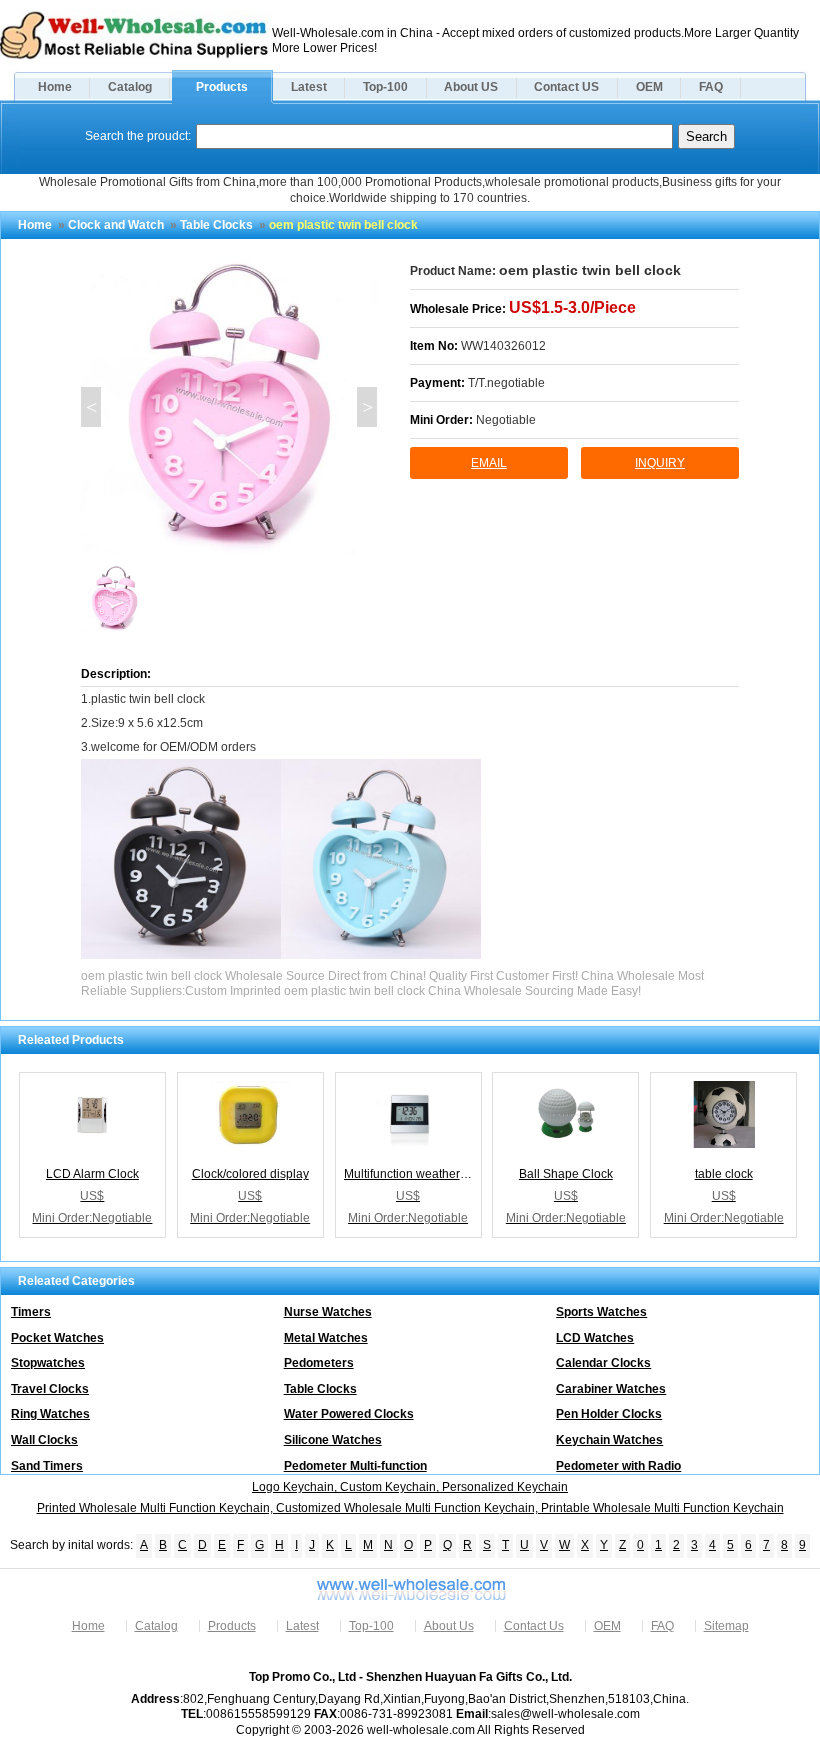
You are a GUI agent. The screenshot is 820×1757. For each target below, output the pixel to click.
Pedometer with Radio (618, 1466)
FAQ (711, 87)
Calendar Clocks (603, 1363)
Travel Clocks (50, 1389)
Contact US (566, 87)
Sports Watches (601, 1312)
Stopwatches (48, 1363)
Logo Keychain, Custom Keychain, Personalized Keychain (410, 1487)
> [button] (367, 407)
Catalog (130, 87)
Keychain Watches (609, 1440)
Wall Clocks (44, 1440)
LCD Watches (595, 1338)
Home (55, 87)
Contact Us (534, 1626)
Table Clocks (216, 225)
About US (471, 87)
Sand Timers (47, 1466)
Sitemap (726, 1626)
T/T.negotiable (506, 383)
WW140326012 (503, 346)
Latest (309, 87)
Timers (31, 1312)
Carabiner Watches (611, 1389)
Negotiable (506, 420)
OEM (649, 87)
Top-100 (385, 87)
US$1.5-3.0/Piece (572, 307)
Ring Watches (50, 1414)
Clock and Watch (116, 225)
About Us (449, 1626)
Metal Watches (326, 1338)
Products (222, 87)
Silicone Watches (333, 1440)
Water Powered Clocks (349, 1414)
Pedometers (319, 1363)
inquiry (660, 463)
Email (489, 463)
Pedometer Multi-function (355, 1466)
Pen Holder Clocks (609, 1414)
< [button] (91, 407)
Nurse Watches (328, 1312)
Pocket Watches (57, 1338)
